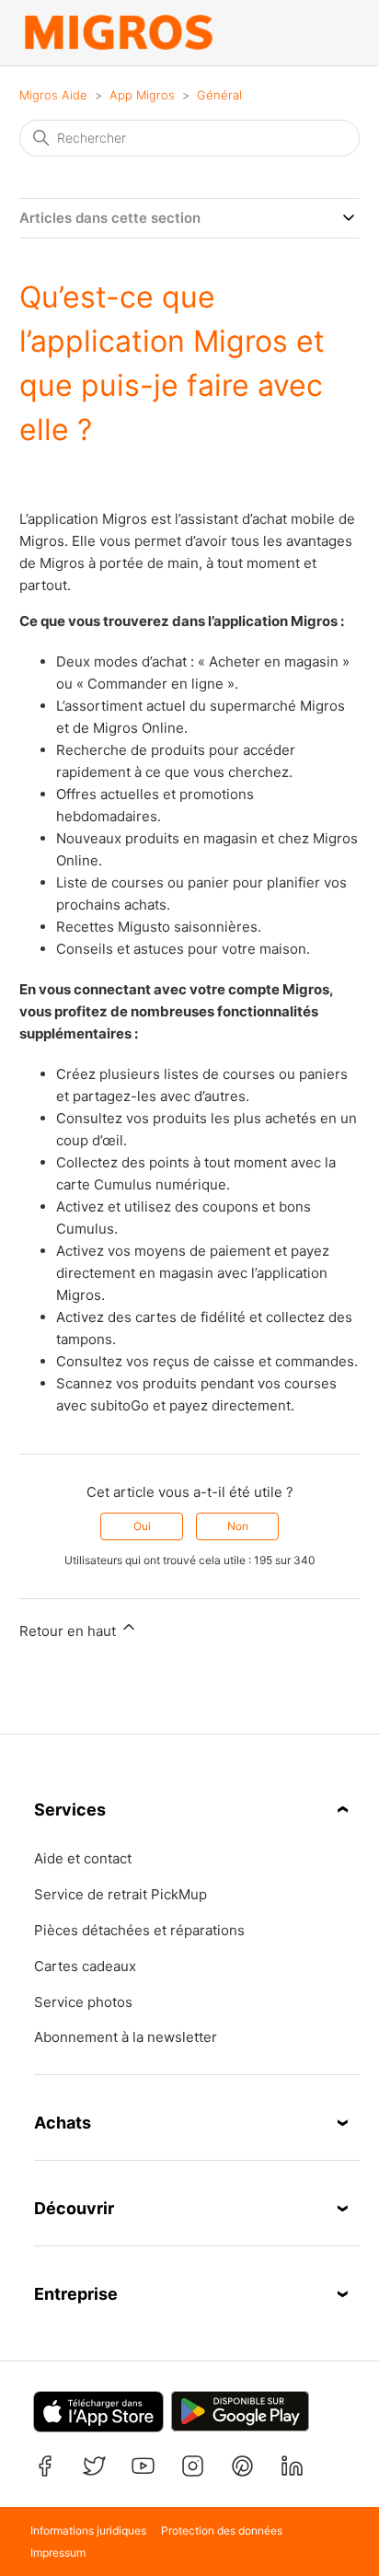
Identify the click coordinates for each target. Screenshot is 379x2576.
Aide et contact (83, 1859)
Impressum (58, 2553)
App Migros (142, 95)
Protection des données (222, 2530)
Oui (142, 1526)
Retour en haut (69, 1631)
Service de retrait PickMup (121, 1895)
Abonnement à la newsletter (126, 2037)
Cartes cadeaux (85, 1967)
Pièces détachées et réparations (139, 1931)
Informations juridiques (88, 2530)
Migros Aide (53, 95)
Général (219, 95)
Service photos (83, 2002)
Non (238, 1526)
